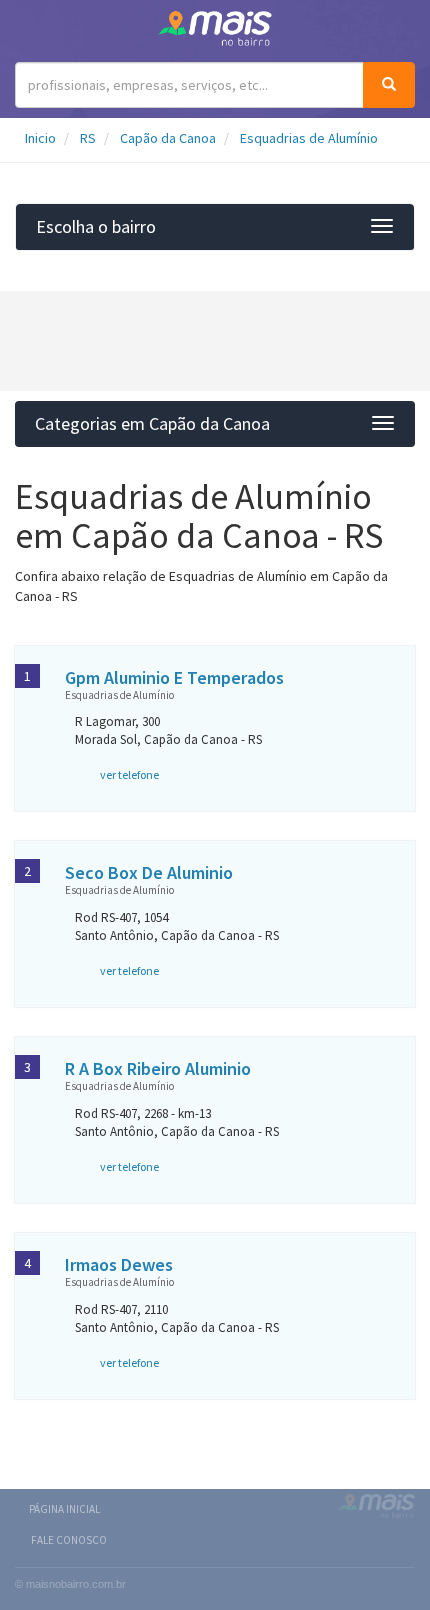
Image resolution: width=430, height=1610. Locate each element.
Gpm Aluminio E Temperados (174, 677)
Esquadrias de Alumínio (309, 138)
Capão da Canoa (168, 138)
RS (88, 138)
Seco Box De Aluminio (149, 872)
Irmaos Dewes (119, 1264)
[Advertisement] (215, 341)
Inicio (40, 138)
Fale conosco (69, 1540)
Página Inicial (64, 1509)
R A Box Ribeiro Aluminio (158, 1068)
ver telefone (129, 774)
